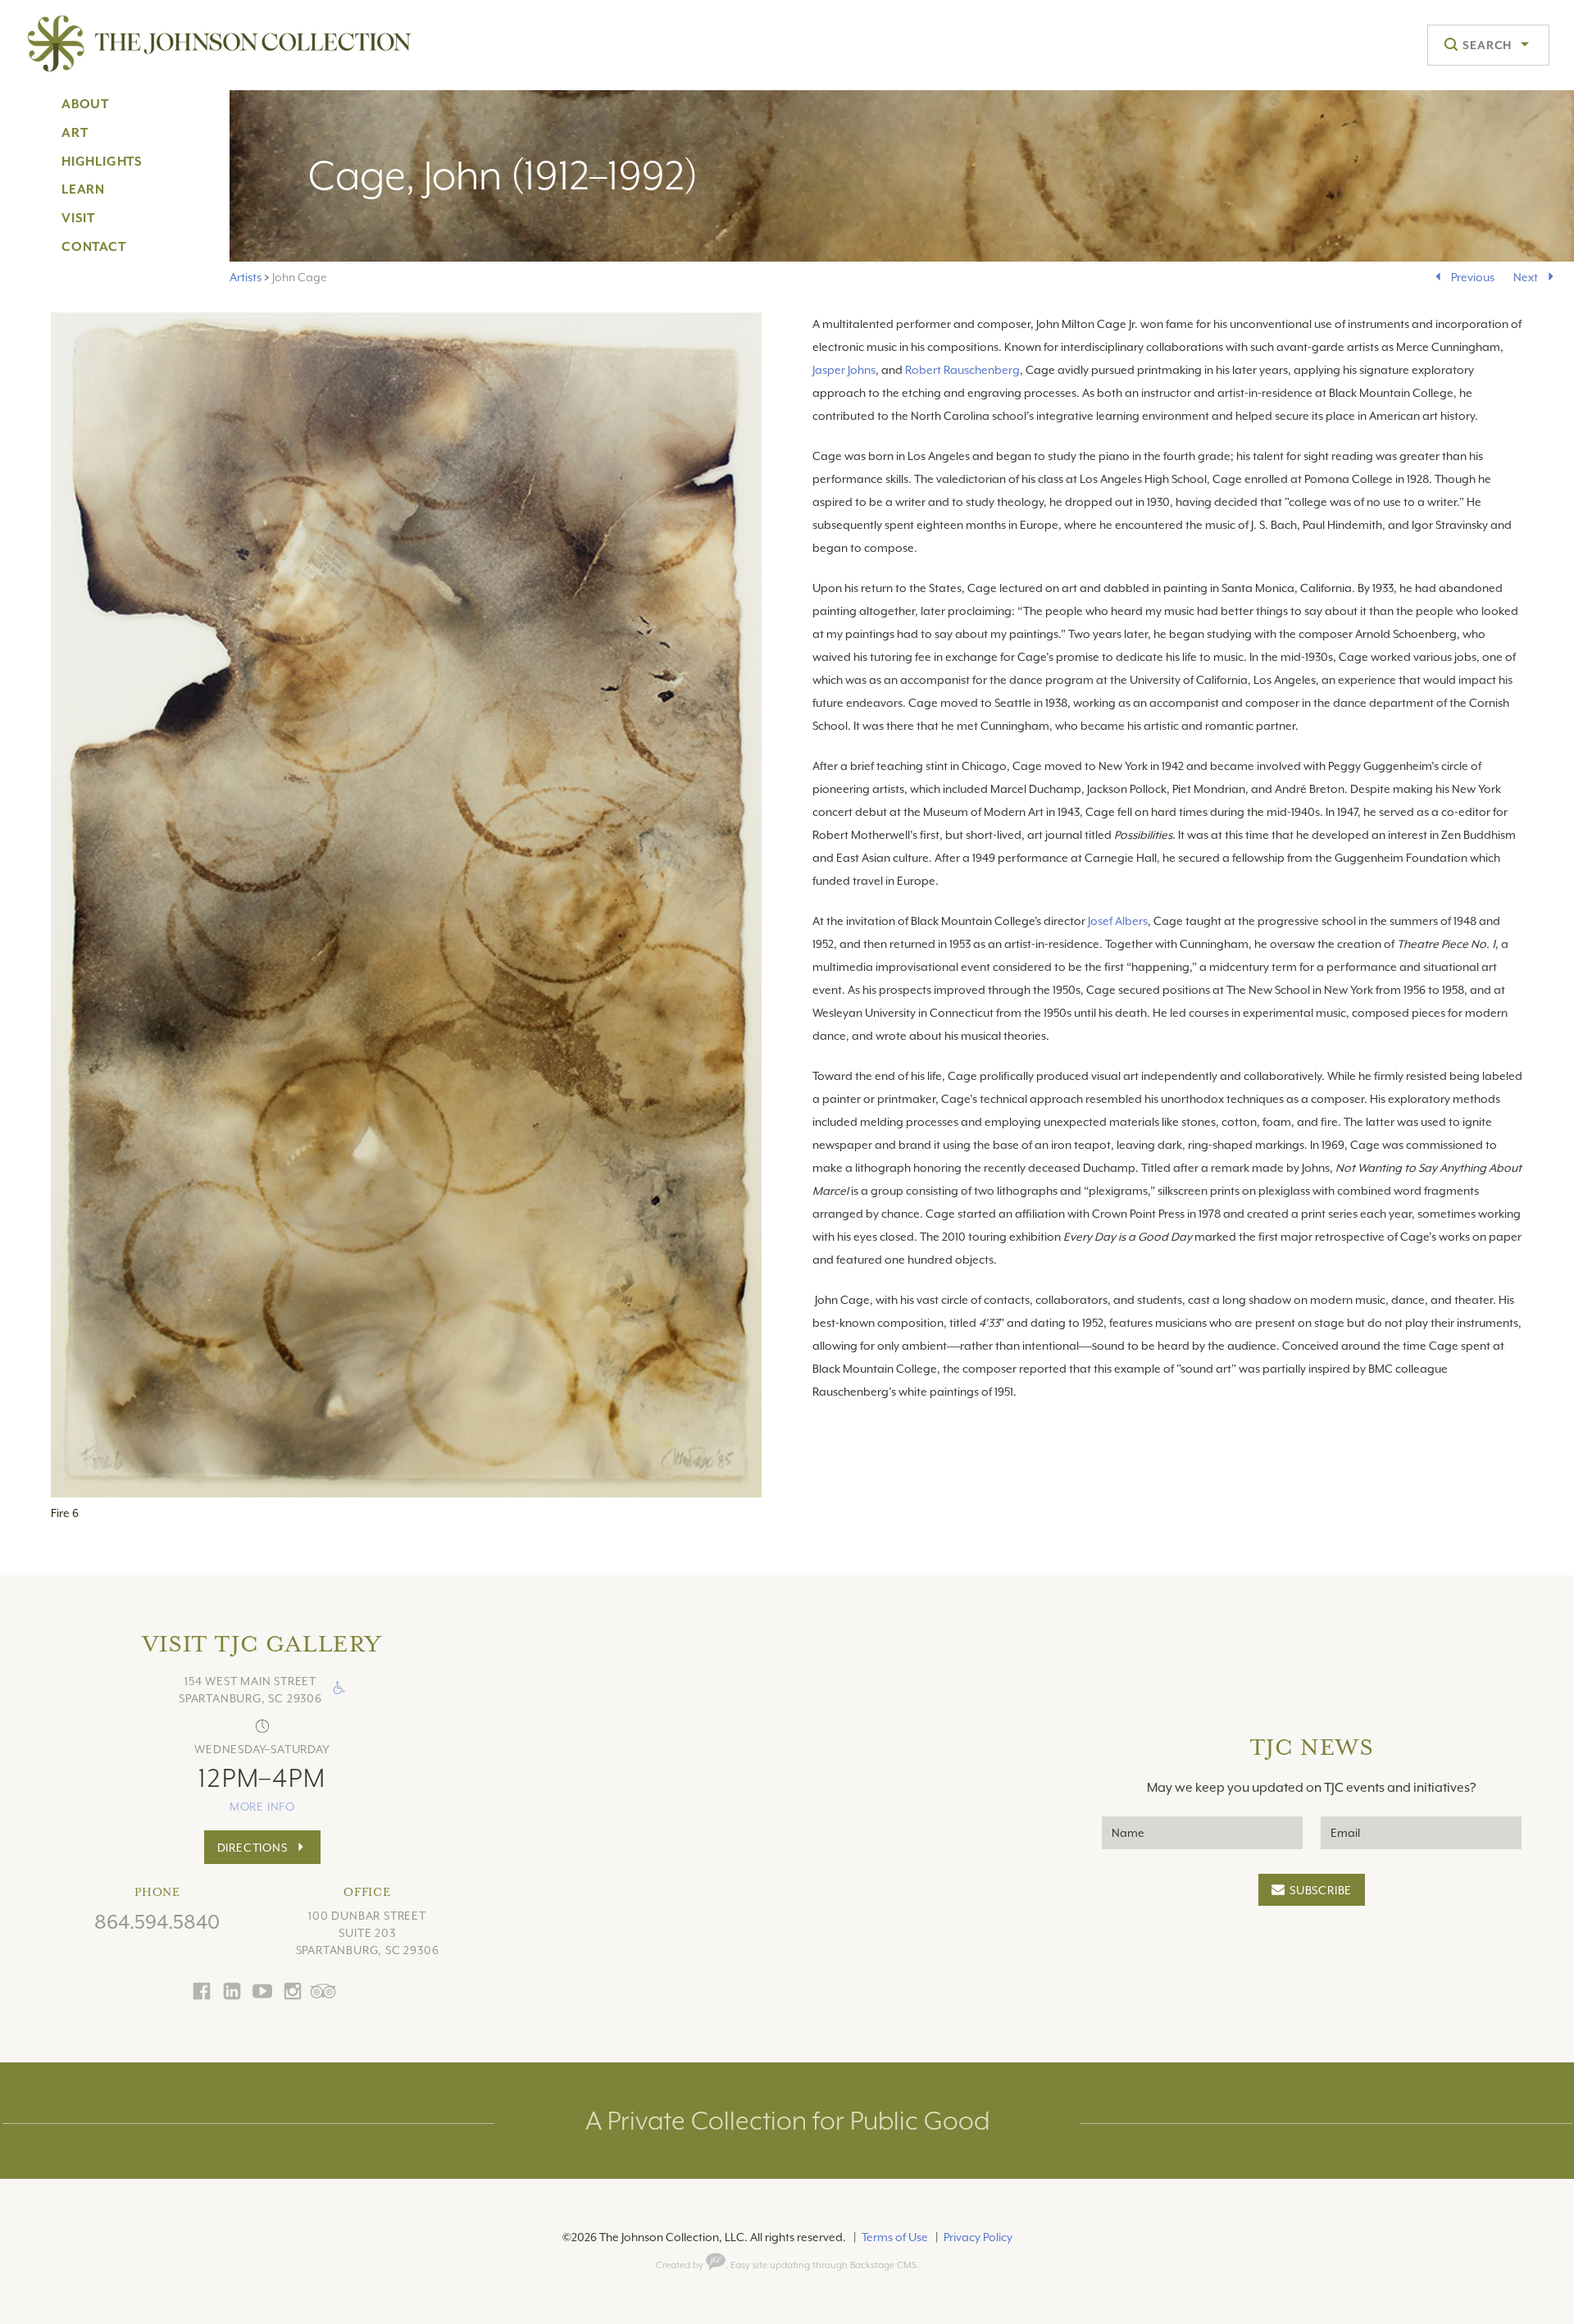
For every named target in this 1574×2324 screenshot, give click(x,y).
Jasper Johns (844, 370)
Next (1526, 277)
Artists (246, 277)
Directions (252, 1848)
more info (262, 1807)
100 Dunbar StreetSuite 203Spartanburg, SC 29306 (368, 1933)
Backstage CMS (883, 2265)
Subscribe (1321, 1890)
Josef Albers (1118, 921)
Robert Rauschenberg (962, 370)
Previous (1473, 277)
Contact (94, 247)
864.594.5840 (157, 1922)
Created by (681, 2265)
